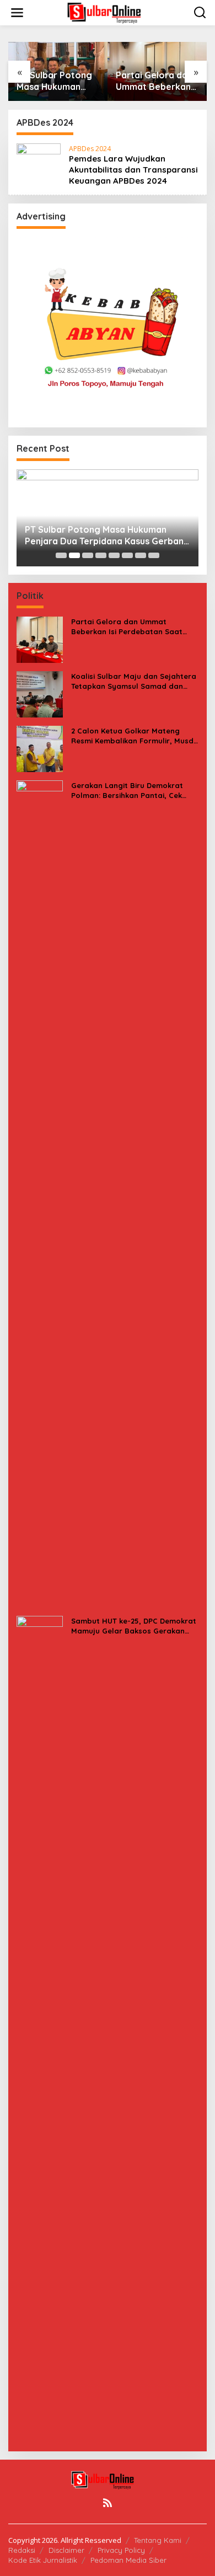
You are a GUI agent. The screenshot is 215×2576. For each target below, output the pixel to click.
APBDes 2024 (90, 149)
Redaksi (22, 2550)
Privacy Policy (121, 2550)
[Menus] (17, 13)
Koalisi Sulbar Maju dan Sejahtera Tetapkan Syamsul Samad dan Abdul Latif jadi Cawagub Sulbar (134, 681)
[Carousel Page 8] (154, 555)
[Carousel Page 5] (114, 555)
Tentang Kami (158, 2540)
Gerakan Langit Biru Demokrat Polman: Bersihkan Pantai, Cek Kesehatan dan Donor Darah (127, 791)
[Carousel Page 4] (101, 555)
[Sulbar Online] (110, 12)
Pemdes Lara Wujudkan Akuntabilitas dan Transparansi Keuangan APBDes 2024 (133, 170)
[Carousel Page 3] (88, 555)
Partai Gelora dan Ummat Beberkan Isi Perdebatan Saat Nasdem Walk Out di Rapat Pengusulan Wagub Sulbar (157, 81)
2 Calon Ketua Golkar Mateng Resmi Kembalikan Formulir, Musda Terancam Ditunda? (135, 736)
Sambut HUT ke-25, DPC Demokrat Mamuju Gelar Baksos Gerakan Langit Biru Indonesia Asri (134, 1626)
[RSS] (108, 2503)
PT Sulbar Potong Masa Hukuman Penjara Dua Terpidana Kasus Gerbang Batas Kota (54, 81)
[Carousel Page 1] (61, 555)
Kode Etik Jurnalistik (43, 2560)
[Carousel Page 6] (127, 555)
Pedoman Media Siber (128, 2560)
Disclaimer (66, 2550)
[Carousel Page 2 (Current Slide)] (74, 555)
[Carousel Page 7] (141, 555)
